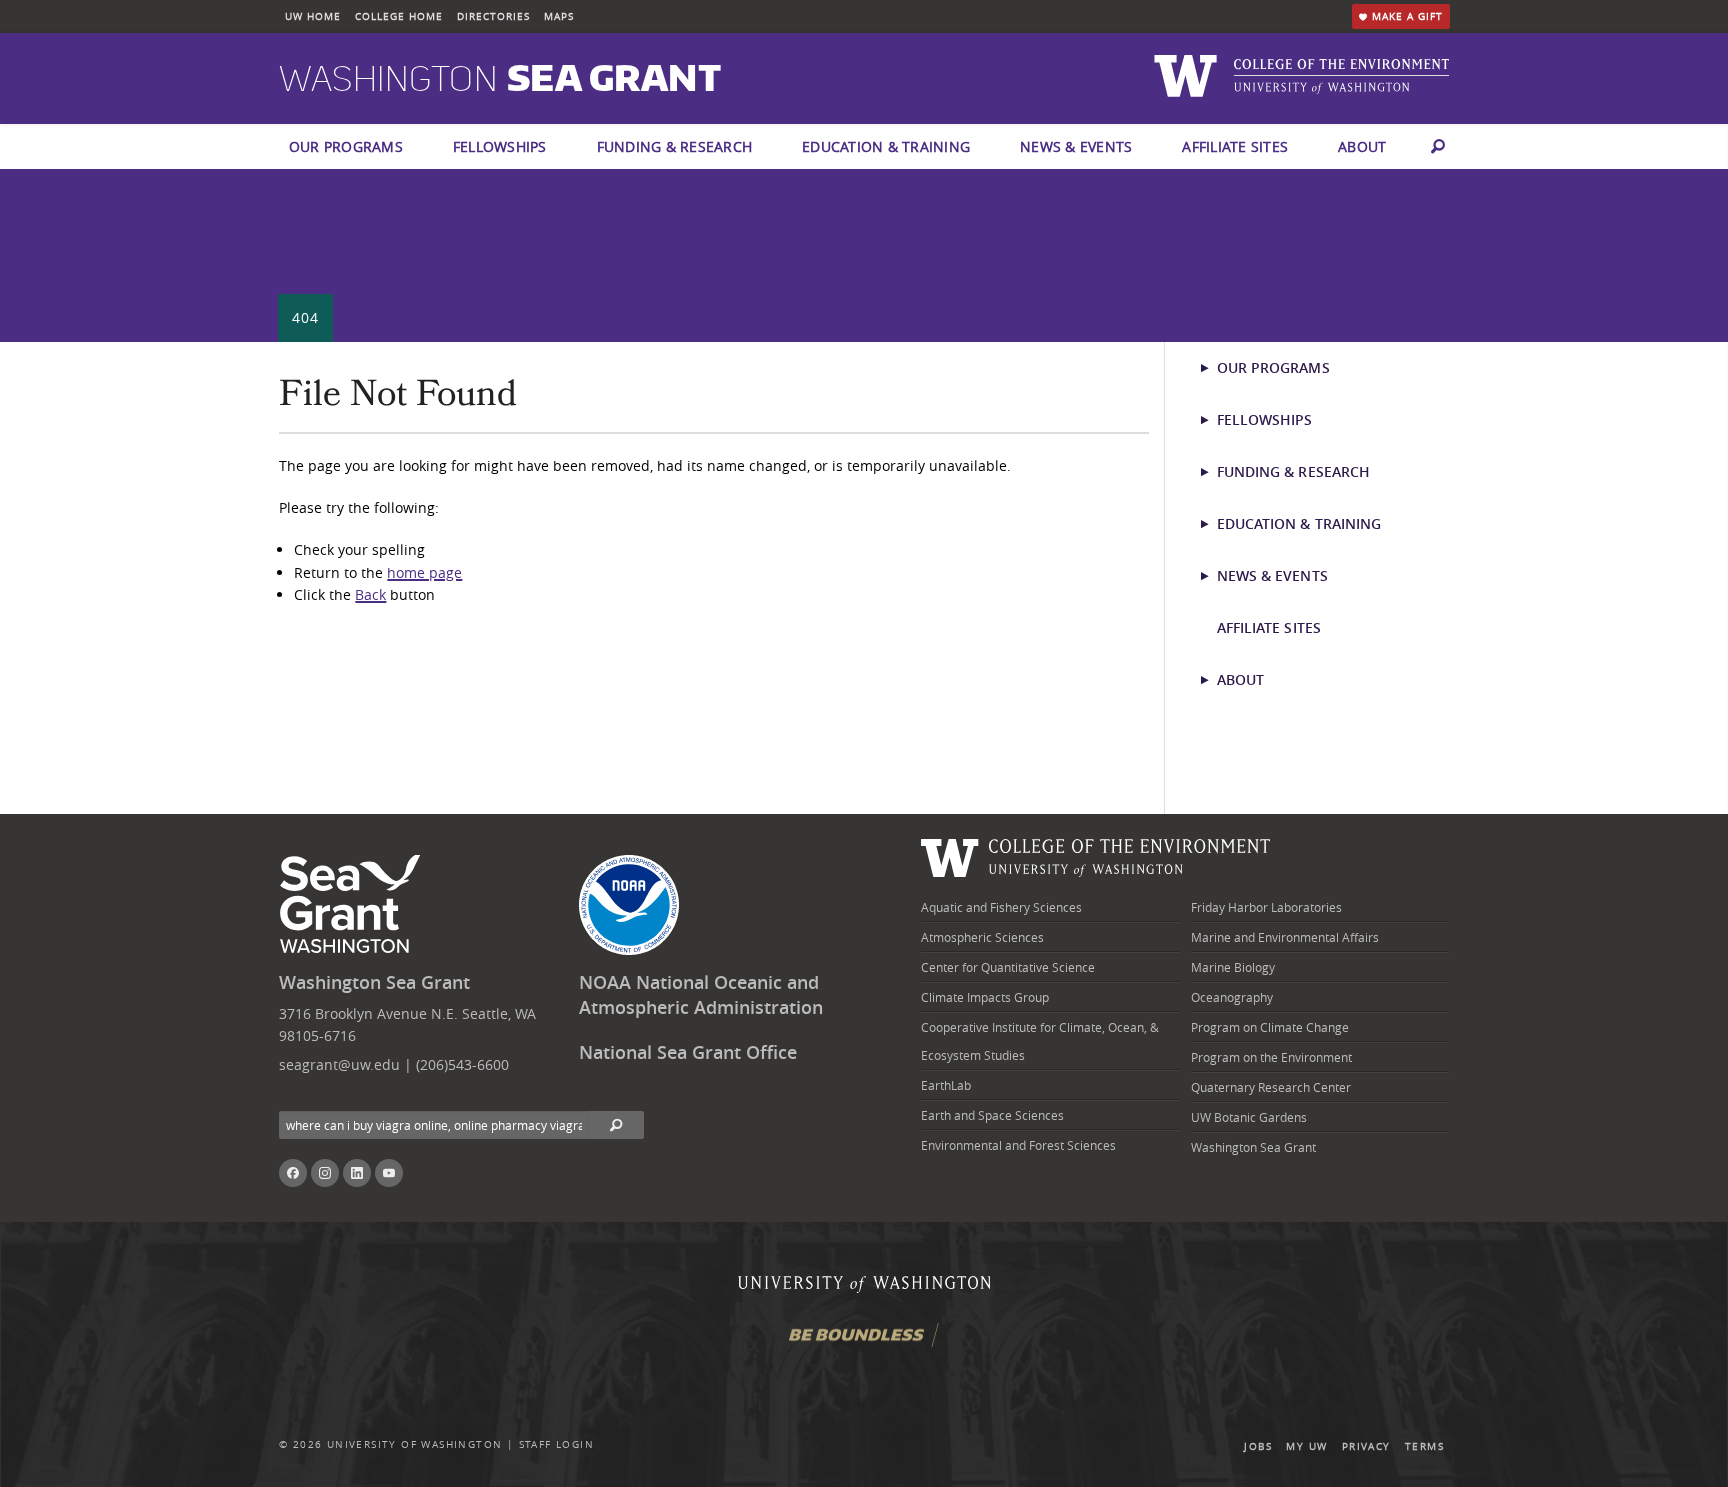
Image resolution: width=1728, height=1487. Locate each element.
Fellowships (500, 146)
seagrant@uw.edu (339, 1064)
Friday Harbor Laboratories (1266, 907)
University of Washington (415, 1444)
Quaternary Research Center (1271, 1087)
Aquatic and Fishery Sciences (1001, 907)
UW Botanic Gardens (1249, 1117)
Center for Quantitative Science (1008, 967)
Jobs (1258, 1446)
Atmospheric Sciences (982, 937)
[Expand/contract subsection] (1213, 368)
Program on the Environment (1271, 1057)
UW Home (313, 16)
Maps (559, 16)
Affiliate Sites (1235, 146)
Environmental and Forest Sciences (1018, 1145)
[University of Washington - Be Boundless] (864, 1342)
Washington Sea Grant (374, 982)
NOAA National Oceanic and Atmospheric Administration (701, 995)
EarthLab (946, 1085)
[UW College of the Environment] (1096, 855)
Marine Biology (1233, 967)
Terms (1424, 1446)
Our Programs (346, 146)
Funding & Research (675, 146)
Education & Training (886, 146)
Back (370, 594)
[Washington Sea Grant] (353, 905)
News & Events (1076, 146)
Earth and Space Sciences (992, 1115)
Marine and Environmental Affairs (1285, 937)
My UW (1306, 1446)
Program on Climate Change (1270, 1027)
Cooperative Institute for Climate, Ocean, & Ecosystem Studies (1040, 1041)
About (1362, 146)
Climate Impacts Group (985, 997)
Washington (500, 80)
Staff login (556, 1444)
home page (424, 572)
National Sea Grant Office (688, 1052)
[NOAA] (629, 905)
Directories (493, 16)
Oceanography (1232, 997)
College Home (399, 16)
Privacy (1366, 1446)
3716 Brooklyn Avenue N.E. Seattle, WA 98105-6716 (407, 1024)
